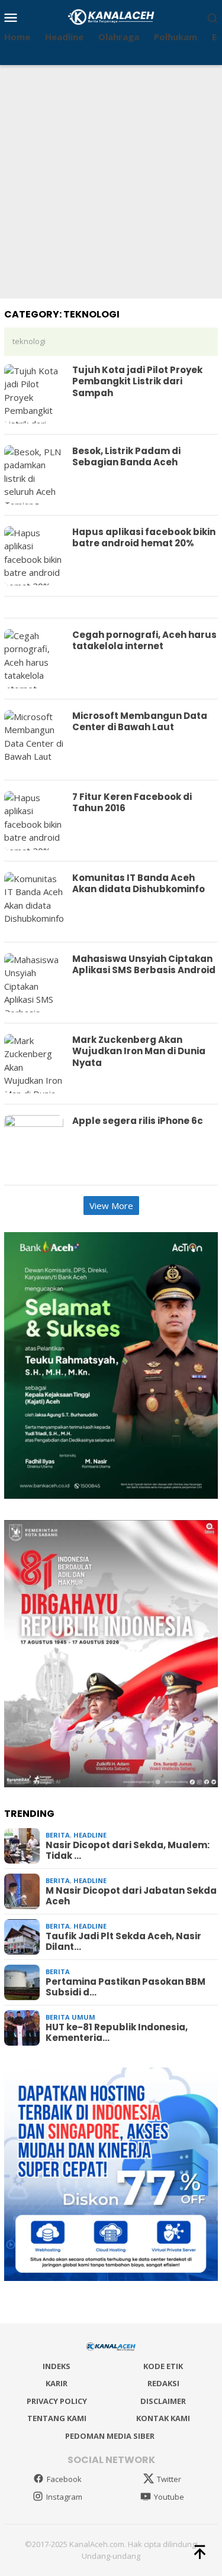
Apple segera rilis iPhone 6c (138, 1121)
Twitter (169, 2479)
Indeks (57, 2366)
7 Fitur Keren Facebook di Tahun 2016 (132, 803)
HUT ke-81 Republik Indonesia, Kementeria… (117, 2033)
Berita (58, 1835)
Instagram (64, 2497)
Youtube (169, 2497)
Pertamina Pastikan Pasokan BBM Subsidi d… (126, 1987)
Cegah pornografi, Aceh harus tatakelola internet (144, 641)
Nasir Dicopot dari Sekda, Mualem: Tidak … (128, 1851)
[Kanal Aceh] (111, 16)
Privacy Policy (57, 2401)
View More (111, 1206)
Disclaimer (163, 2401)
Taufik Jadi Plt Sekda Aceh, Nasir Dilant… (123, 1942)
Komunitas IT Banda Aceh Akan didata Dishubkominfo (139, 884)
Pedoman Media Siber (110, 2436)
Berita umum (70, 2017)
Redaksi (163, 2383)
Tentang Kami (57, 2418)
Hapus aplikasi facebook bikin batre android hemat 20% (144, 538)
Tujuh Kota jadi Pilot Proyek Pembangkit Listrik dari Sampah (137, 381)
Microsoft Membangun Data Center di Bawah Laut (140, 722)
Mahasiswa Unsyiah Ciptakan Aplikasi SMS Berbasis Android (144, 965)
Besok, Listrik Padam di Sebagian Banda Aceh (126, 457)
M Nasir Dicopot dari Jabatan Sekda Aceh (131, 1896)
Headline (90, 1835)
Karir (57, 2383)
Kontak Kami (163, 2418)
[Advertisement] (111, 182)
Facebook (64, 2479)
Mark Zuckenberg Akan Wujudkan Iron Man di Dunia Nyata (139, 1051)
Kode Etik (163, 2366)
